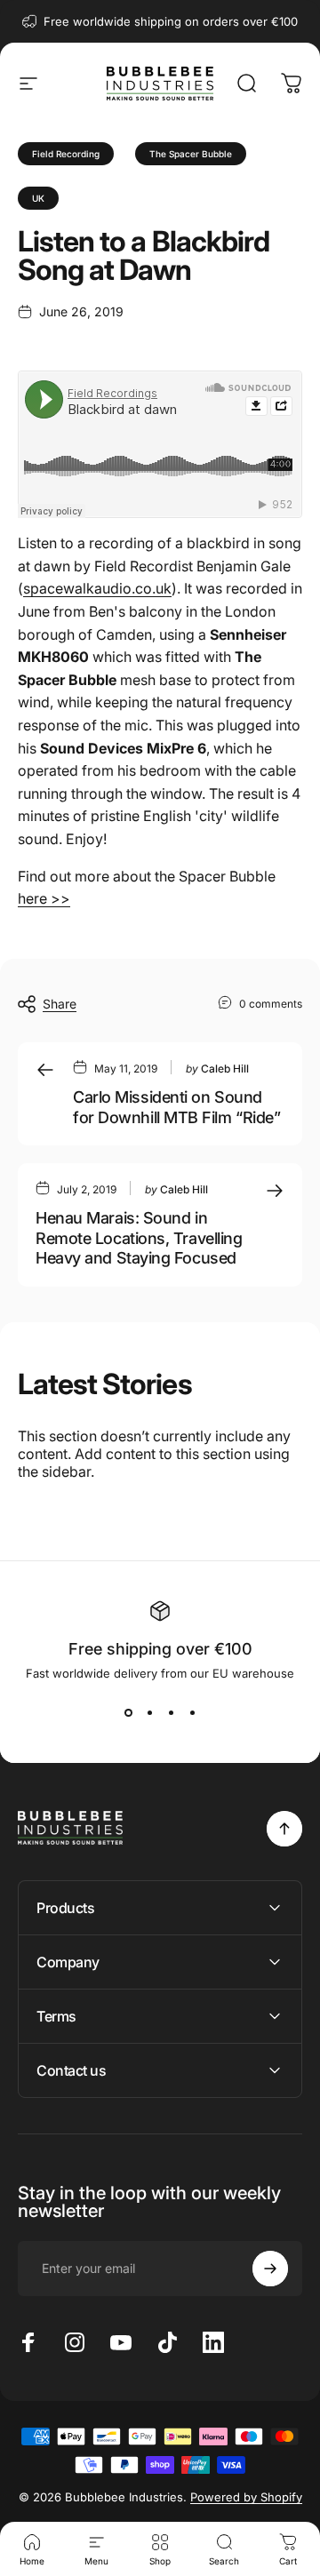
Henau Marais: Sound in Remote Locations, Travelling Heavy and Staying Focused (139, 1238)
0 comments (271, 1004)
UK (38, 198)
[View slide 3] (171, 1712)
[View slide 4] (192, 1712)
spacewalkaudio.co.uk (97, 588)
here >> (44, 898)
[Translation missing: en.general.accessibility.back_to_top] (284, 1829)
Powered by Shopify (246, 2497)
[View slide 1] (128, 1712)
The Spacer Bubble (191, 154)
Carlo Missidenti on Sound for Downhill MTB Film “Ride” (176, 1107)
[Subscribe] (270, 2269)
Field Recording (66, 154)
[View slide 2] (149, 1712)
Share (60, 1004)
